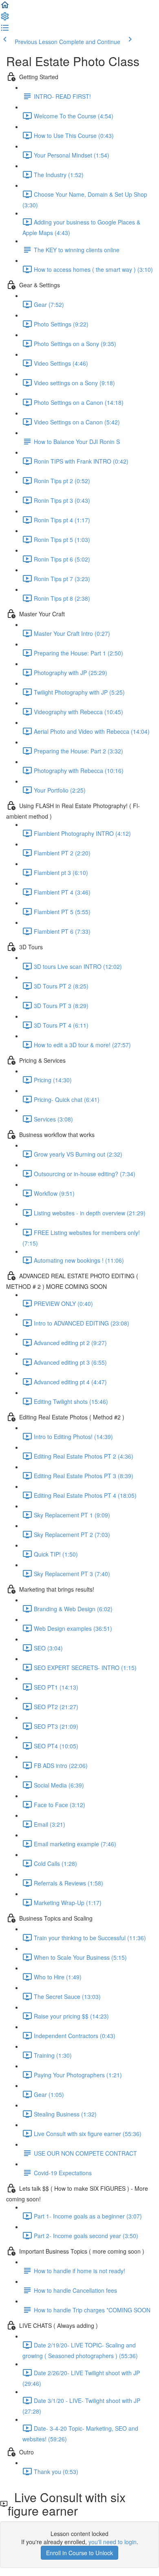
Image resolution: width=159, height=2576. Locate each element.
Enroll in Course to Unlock (79, 2553)
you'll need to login (113, 2542)
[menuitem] (5, 19)
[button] (5, 7)
